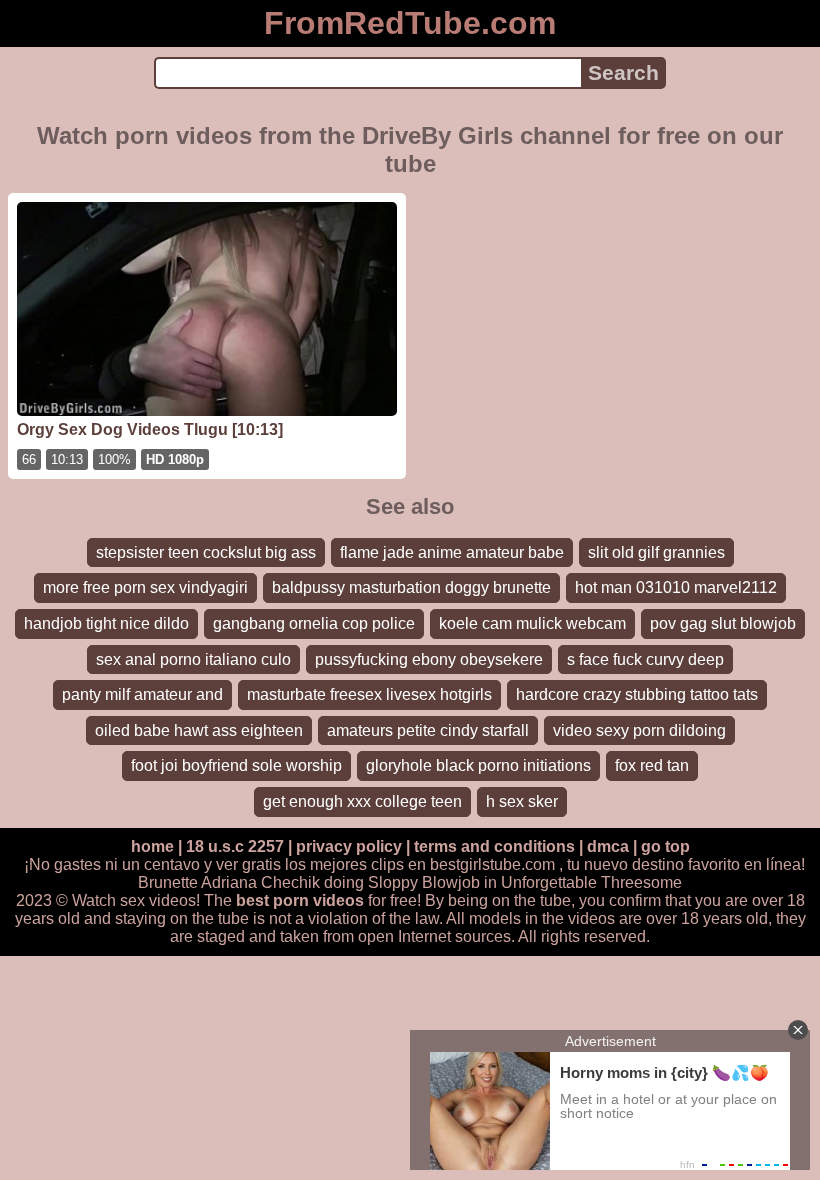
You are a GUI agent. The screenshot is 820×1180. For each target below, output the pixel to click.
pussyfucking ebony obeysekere (429, 659)
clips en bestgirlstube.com (463, 864)
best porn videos (300, 900)
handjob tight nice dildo (106, 623)
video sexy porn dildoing (639, 730)
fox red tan (652, 765)
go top (665, 846)
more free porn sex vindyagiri (145, 587)
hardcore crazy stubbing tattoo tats (637, 694)
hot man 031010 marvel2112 (676, 587)
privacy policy (349, 846)
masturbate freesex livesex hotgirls (369, 694)
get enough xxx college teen (362, 801)
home (152, 846)
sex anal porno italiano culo (193, 659)
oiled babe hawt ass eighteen (199, 730)
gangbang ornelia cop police (314, 623)
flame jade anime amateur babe (452, 552)
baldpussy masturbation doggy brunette (411, 587)
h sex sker (522, 801)
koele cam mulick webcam (532, 623)
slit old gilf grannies (656, 552)
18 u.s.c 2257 (235, 846)
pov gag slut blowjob (723, 623)
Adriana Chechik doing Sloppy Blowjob (340, 882)
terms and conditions (494, 846)
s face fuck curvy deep (645, 659)
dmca (608, 846)
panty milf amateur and (142, 694)
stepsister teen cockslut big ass (206, 552)
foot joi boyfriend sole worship (236, 765)
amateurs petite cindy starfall (428, 730)
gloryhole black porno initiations (478, 765)
